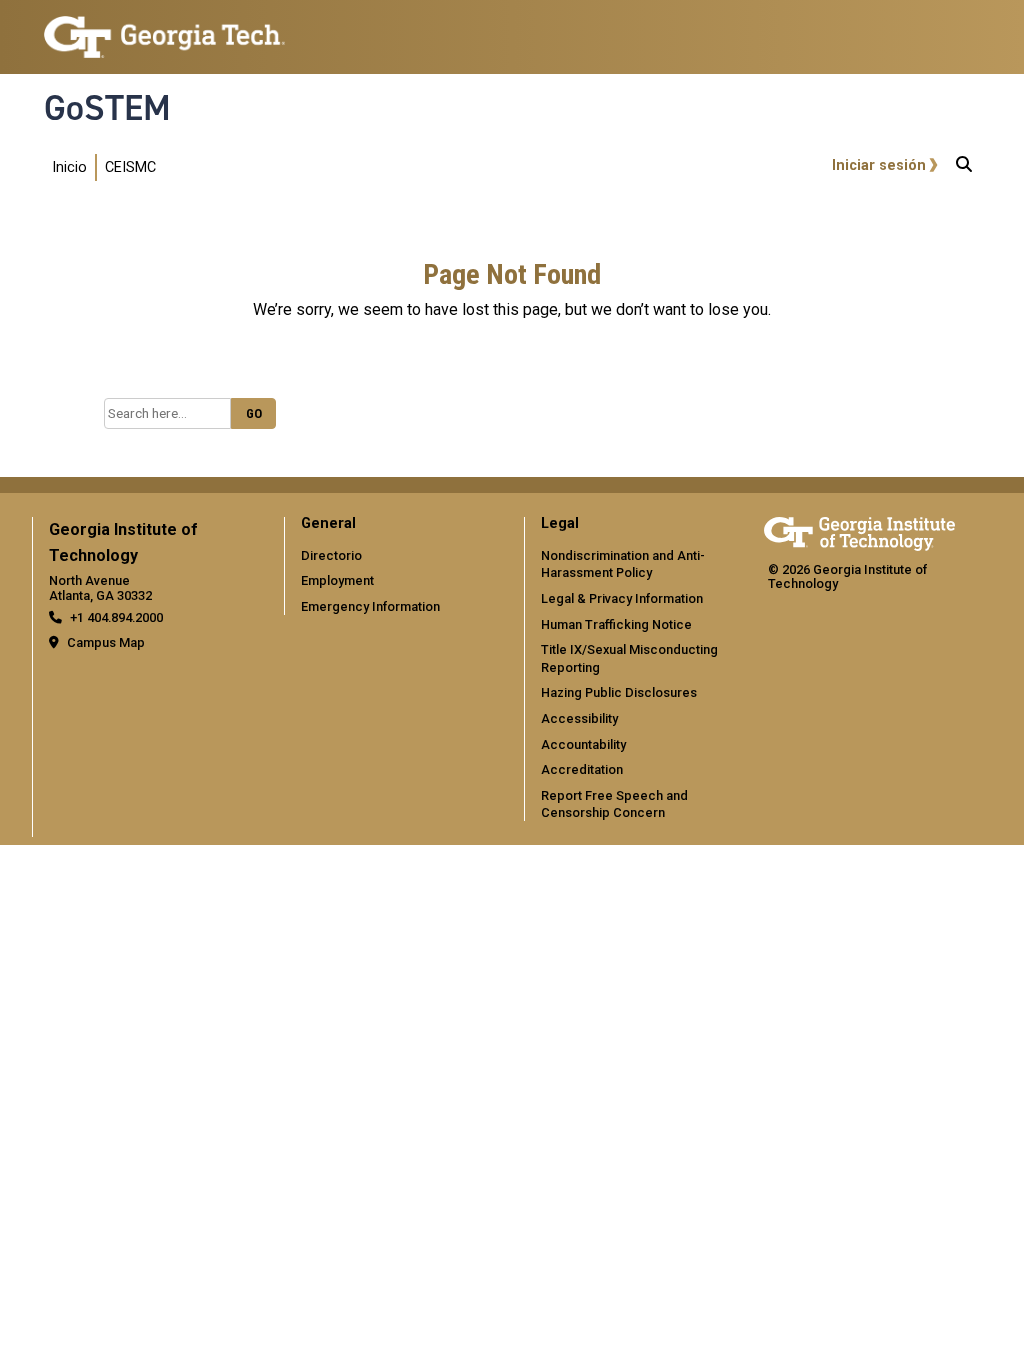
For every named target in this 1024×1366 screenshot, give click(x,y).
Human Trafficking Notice (616, 624)
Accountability (583, 744)
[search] (964, 168)
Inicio (69, 167)
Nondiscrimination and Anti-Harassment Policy (623, 564)
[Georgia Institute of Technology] (164, 28)
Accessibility (579, 718)
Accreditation (582, 769)
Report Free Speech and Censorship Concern (614, 804)
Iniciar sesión (879, 165)
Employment (337, 580)
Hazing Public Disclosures (619, 692)
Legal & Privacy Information (622, 598)
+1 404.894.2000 (116, 617)
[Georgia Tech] (859, 530)
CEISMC (130, 167)
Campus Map (106, 642)
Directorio (331, 555)
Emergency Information (370, 606)
